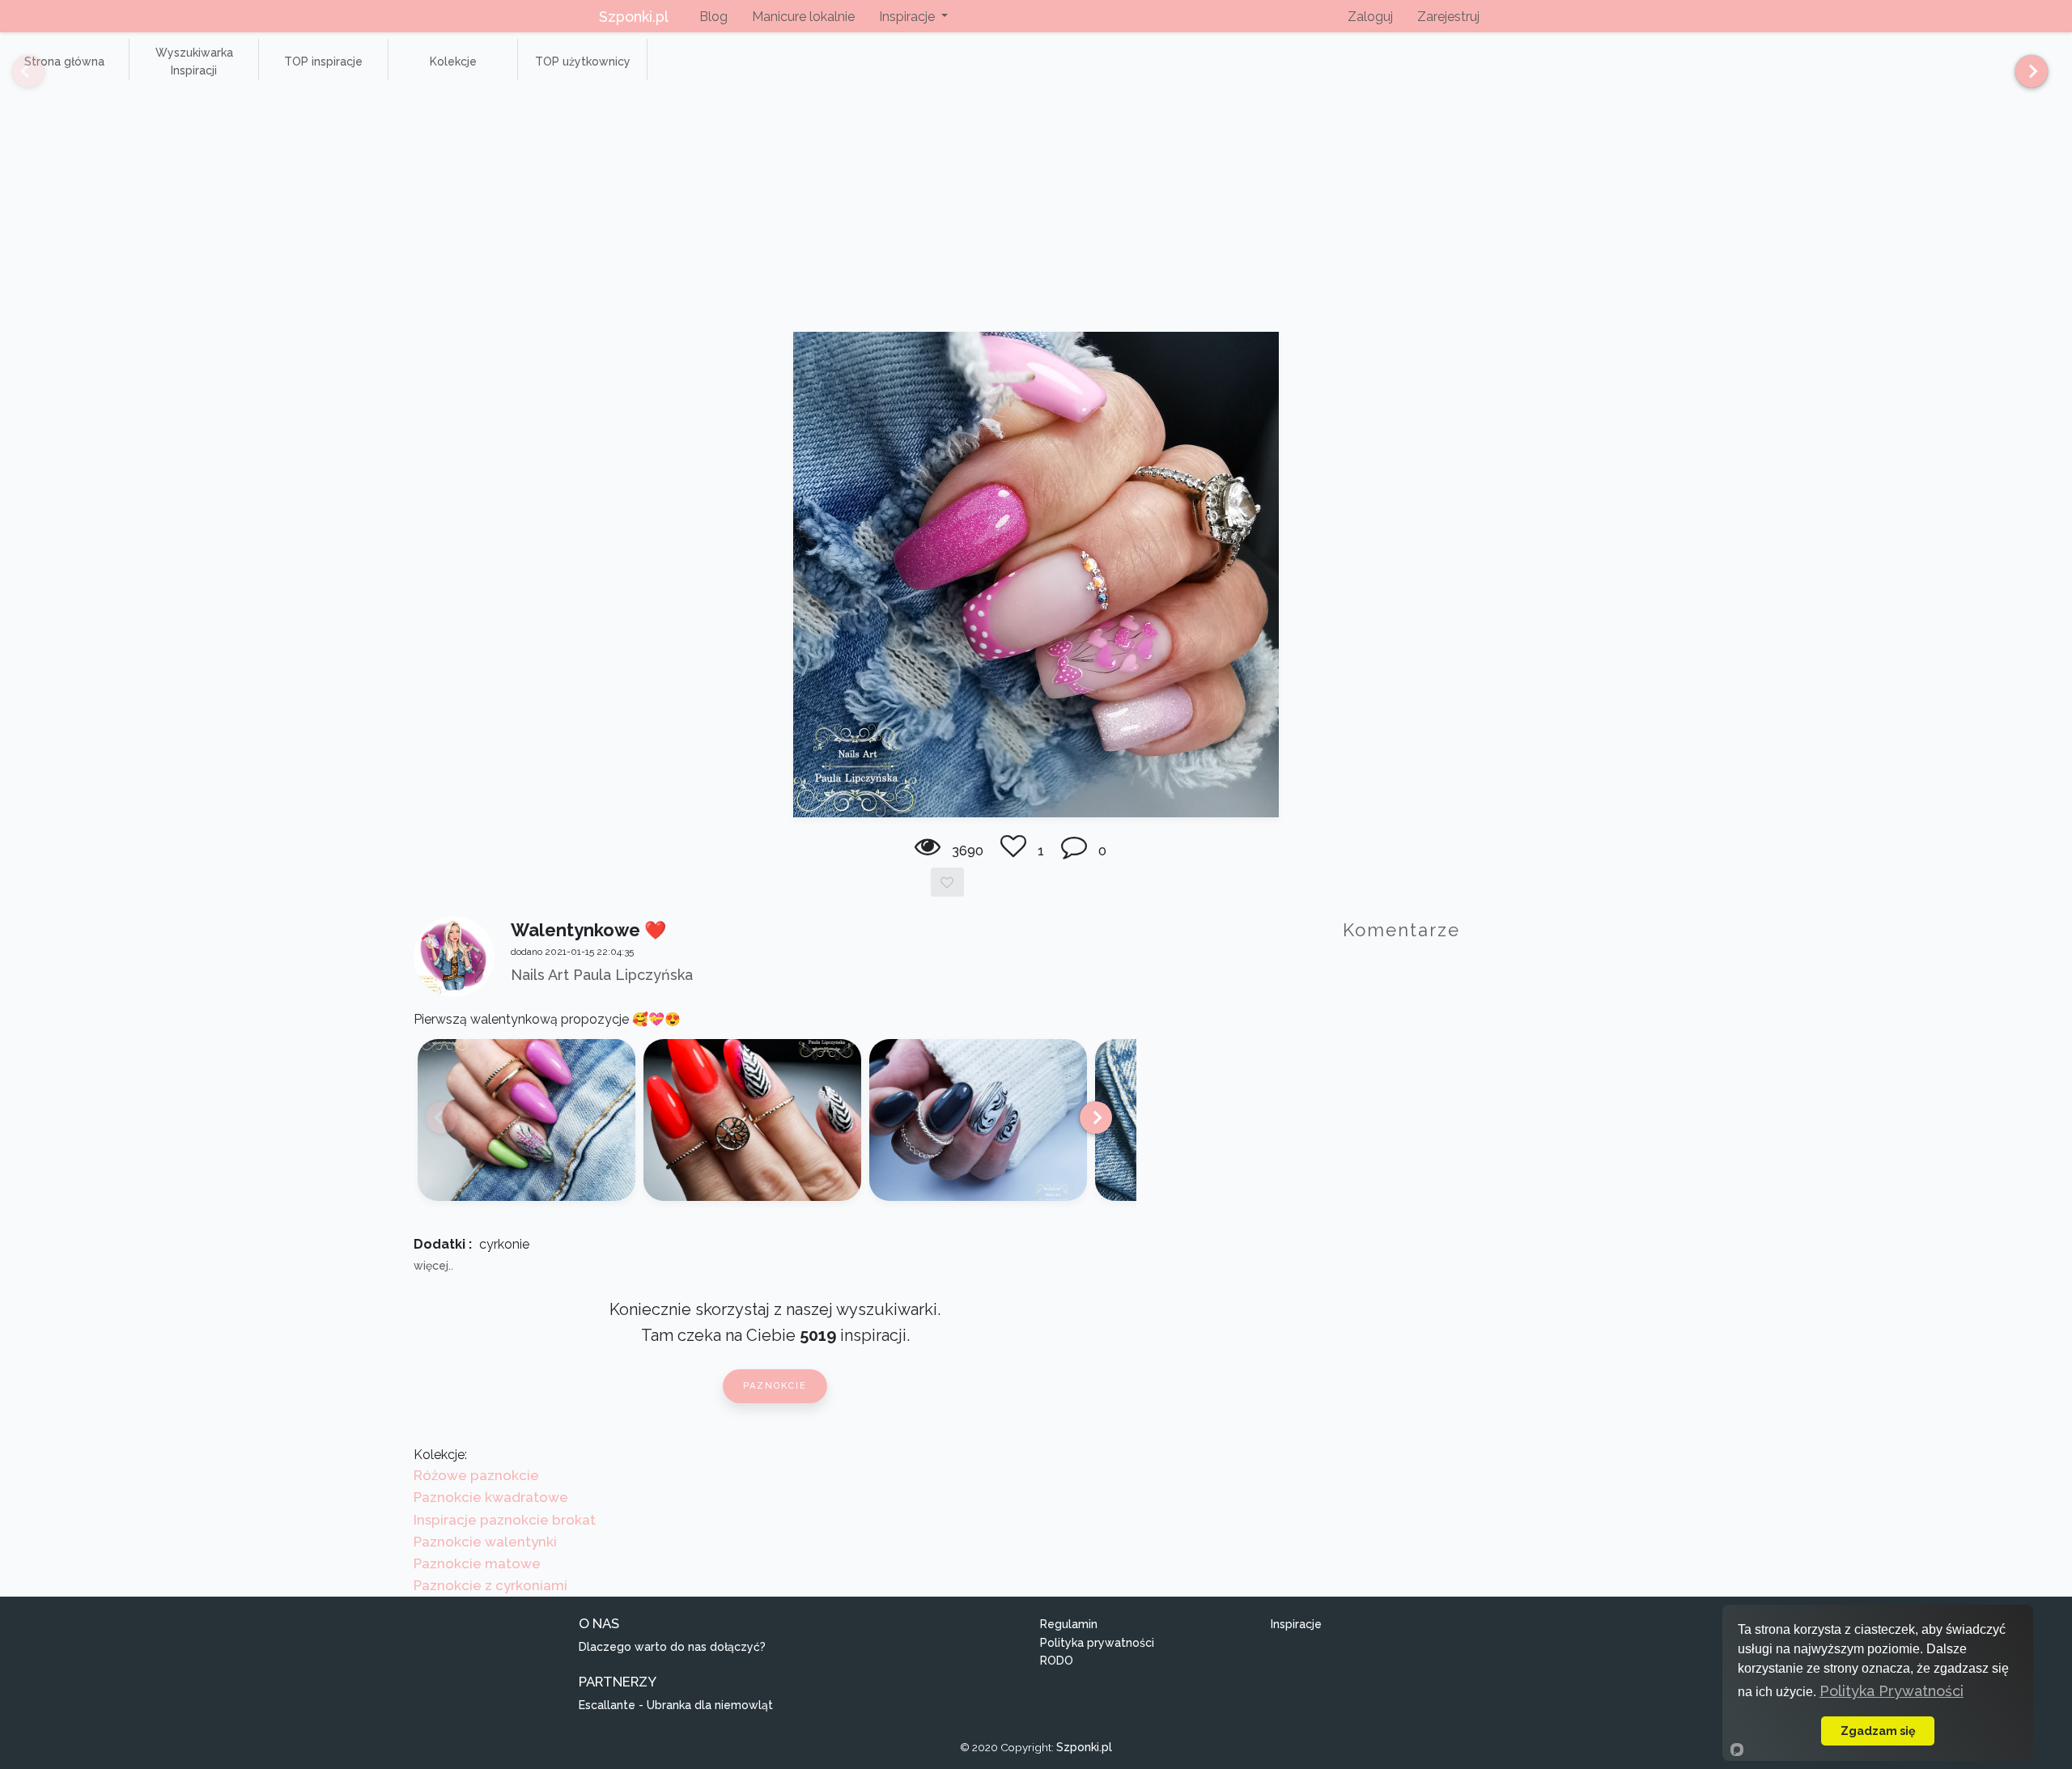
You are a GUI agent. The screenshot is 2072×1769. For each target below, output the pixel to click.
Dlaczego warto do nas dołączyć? (672, 1647)
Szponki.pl (634, 17)
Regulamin (1069, 1624)
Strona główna (64, 62)
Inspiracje (1296, 1624)
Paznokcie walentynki (485, 1542)
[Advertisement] (1036, 210)
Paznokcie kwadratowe (491, 1497)
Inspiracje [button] (909, 17)
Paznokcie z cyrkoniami (490, 1585)
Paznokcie (775, 1386)
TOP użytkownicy (583, 62)
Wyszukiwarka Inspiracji (194, 62)
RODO (1057, 1661)
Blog (713, 17)
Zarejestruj (1448, 17)
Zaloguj (1370, 17)
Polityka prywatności (1097, 1643)
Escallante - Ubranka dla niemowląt (676, 1705)
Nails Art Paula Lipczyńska (602, 975)
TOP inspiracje (323, 62)
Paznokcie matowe (477, 1563)
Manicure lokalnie (803, 17)
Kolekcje (453, 62)
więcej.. (433, 1266)
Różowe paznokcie (476, 1475)
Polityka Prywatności (1892, 1691)
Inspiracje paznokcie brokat (505, 1520)
